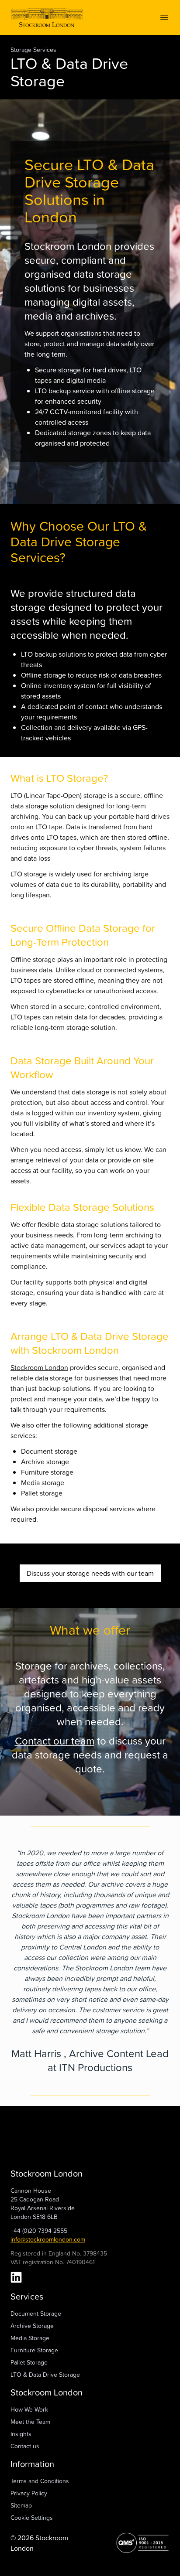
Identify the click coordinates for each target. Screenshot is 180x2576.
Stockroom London (39, 1367)
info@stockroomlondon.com (48, 2239)
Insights (21, 2434)
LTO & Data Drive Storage (45, 2374)
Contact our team (55, 1741)
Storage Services (33, 49)
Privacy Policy (29, 2493)
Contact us (25, 2446)
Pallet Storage (29, 2362)
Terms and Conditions (40, 2481)
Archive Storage (32, 2326)
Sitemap (21, 2505)
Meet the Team (30, 2421)
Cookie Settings (32, 2517)
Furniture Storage (34, 2350)
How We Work (29, 2409)
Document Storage (36, 2313)
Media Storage (30, 2338)
